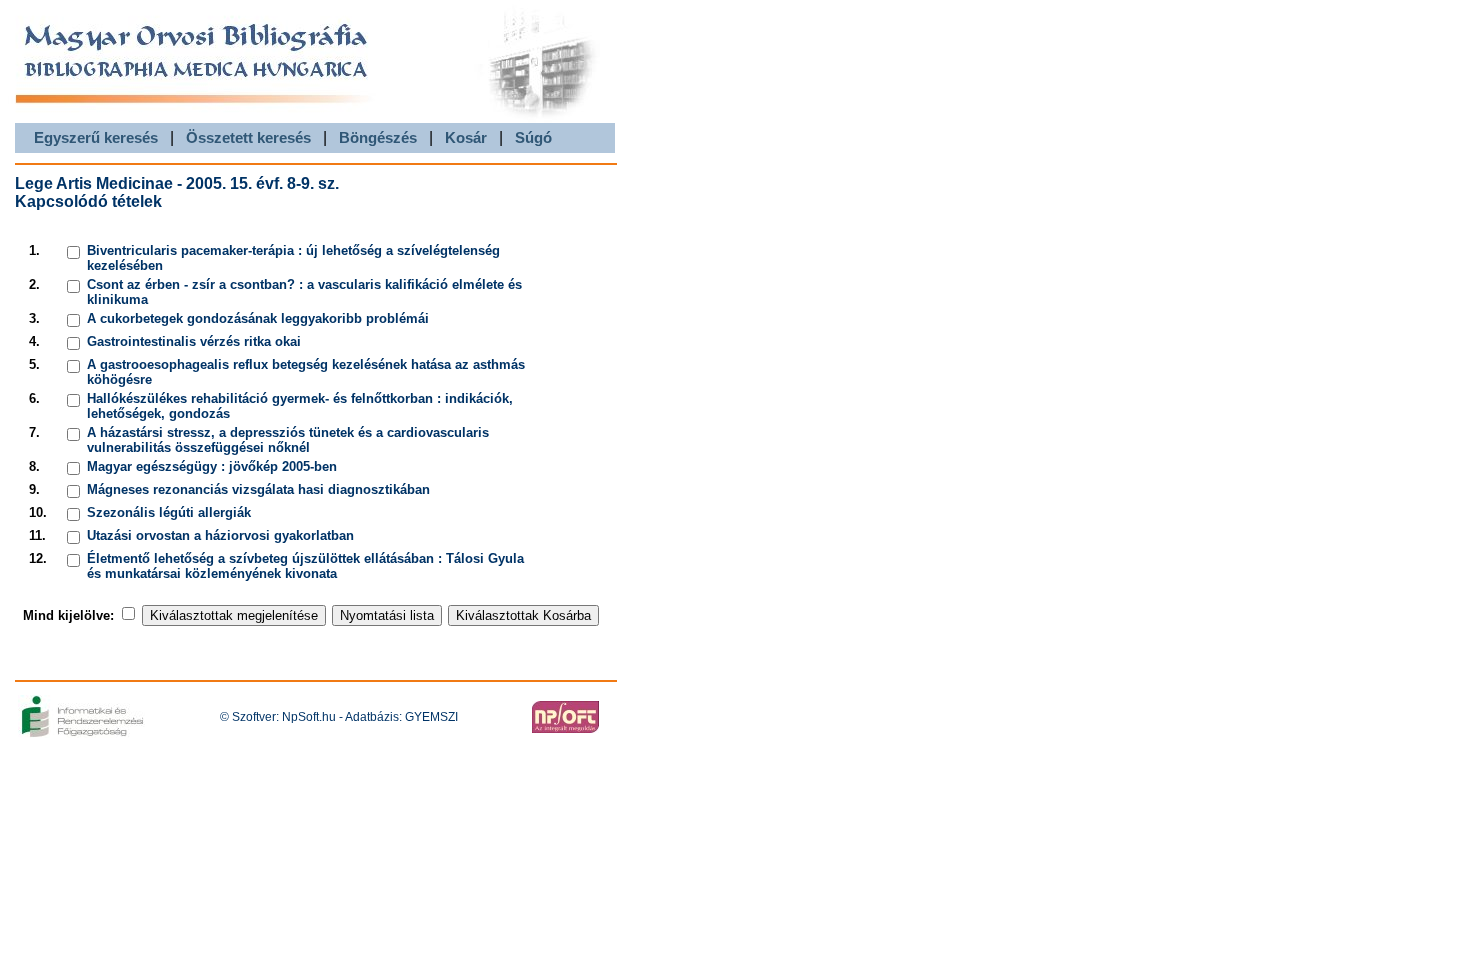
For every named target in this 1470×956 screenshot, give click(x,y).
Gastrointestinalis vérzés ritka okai (194, 341)
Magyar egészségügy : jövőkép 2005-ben (212, 466)
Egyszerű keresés (96, 137)
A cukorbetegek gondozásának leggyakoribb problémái (258, 318)
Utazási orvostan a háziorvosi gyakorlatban (220, 535)
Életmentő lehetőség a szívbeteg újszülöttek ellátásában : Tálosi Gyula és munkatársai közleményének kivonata (305, 566)
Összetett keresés (248, 137)
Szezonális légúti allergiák (169, 512)
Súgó (533, 137)
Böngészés (378, 137)
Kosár (466, 137)
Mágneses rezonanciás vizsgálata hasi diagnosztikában (258, 489)
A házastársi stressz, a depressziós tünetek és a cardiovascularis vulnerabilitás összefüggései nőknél (288, 440)
